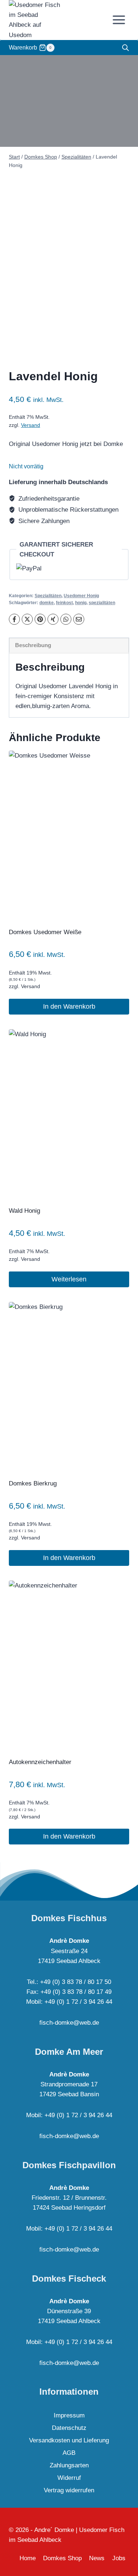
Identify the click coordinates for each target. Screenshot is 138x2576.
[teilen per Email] (79, 619)
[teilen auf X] (27, 619)
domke (47, 603)
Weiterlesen (69, 1279)
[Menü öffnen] (119, 20)
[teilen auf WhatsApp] (66, 619)
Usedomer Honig (81, 596)
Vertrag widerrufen (69, 2490)
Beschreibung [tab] (33, 645)
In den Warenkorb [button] (69, 1006)
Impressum (69, 2415)
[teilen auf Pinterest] (40, 619)
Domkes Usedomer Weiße (45, 932)
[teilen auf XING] (53, 619)
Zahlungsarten (69, 2465)
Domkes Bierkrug (33, 1483)
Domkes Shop (62, 2558)
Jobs (119, 2558)
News (97, 2558)
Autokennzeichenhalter (40, 1762)
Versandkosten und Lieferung (69, 2440)
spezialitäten (102, 603)
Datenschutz (69, 2428)
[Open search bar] (125, 48)
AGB (69, 2453)
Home (28, 2558)
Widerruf (69, 2478)
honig (81, 603)
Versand (31, 425)
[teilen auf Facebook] (14, 619)
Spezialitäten (48, 596)
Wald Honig (24, 1211)
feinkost (64, 603)
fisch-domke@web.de (69, 2023)
